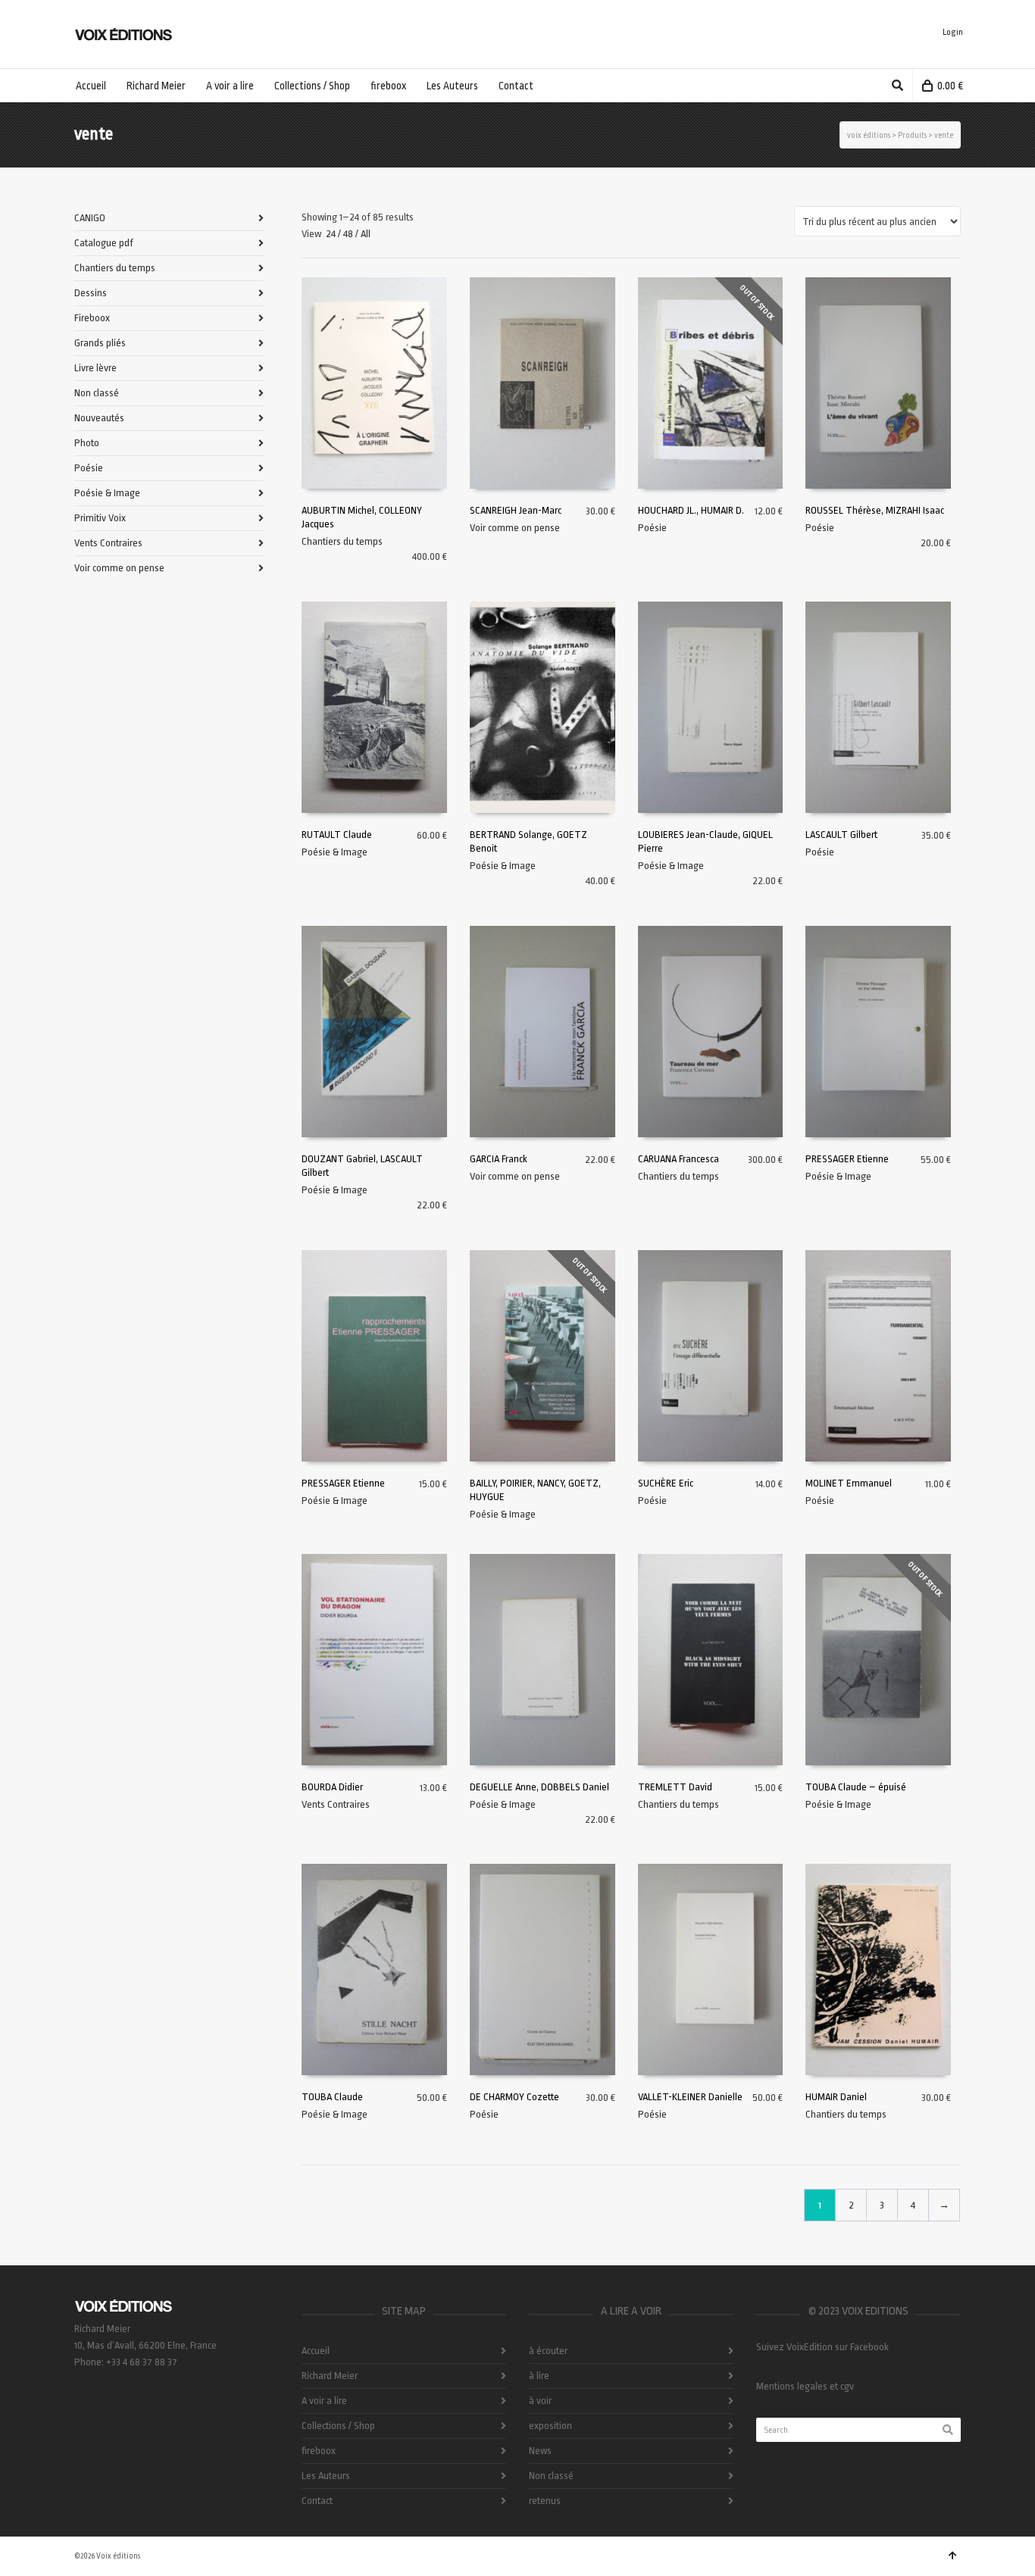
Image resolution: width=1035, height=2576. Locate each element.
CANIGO (90, 218)
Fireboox (92, 318)
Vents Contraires (336, 1804)
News (540, 2451)
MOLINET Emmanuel (849, 1483)
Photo (87, 443)
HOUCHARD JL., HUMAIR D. (691, 510)
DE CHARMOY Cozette (514, 2097)
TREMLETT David (675, 1787)
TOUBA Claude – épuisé (856, 1787)
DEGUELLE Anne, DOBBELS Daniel (539, 1787)
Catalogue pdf (104, 243)
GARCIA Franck (499, 1159)
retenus (545, 2501)
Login (953, 32)
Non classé (97, 393)
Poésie (652, 528)
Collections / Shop (338, 2426)
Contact (317, 2501)
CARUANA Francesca (679, 1159)
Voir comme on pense (515, 528)
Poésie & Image (335, 852)
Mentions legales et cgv (805, 2386)
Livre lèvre (95, 368)
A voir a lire (324, 2401)
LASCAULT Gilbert (841, 835)
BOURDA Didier (332, 1787)
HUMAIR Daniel (836, 2097)
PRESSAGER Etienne (847, 1159)
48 (348, 234)
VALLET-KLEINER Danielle (690, 2097)
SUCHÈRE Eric (666, 1483)
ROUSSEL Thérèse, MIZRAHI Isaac (875, 510)
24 (331, 234)
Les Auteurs (326, 2476)
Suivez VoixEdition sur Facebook (822, 2347)
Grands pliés (100, 343)
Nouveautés (99, 418)
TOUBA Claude (332, 2097)
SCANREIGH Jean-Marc (516, 510)
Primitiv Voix (100, 518)
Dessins (91, 293)
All (366, 234)
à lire (539, 2376)
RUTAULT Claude (337, 835)
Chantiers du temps (342, 541)
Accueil (316, 2351)
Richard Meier (330, 2376)
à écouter (548, 2351)
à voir (540, 2401)
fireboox (319, 2451)
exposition (550, 2426)
